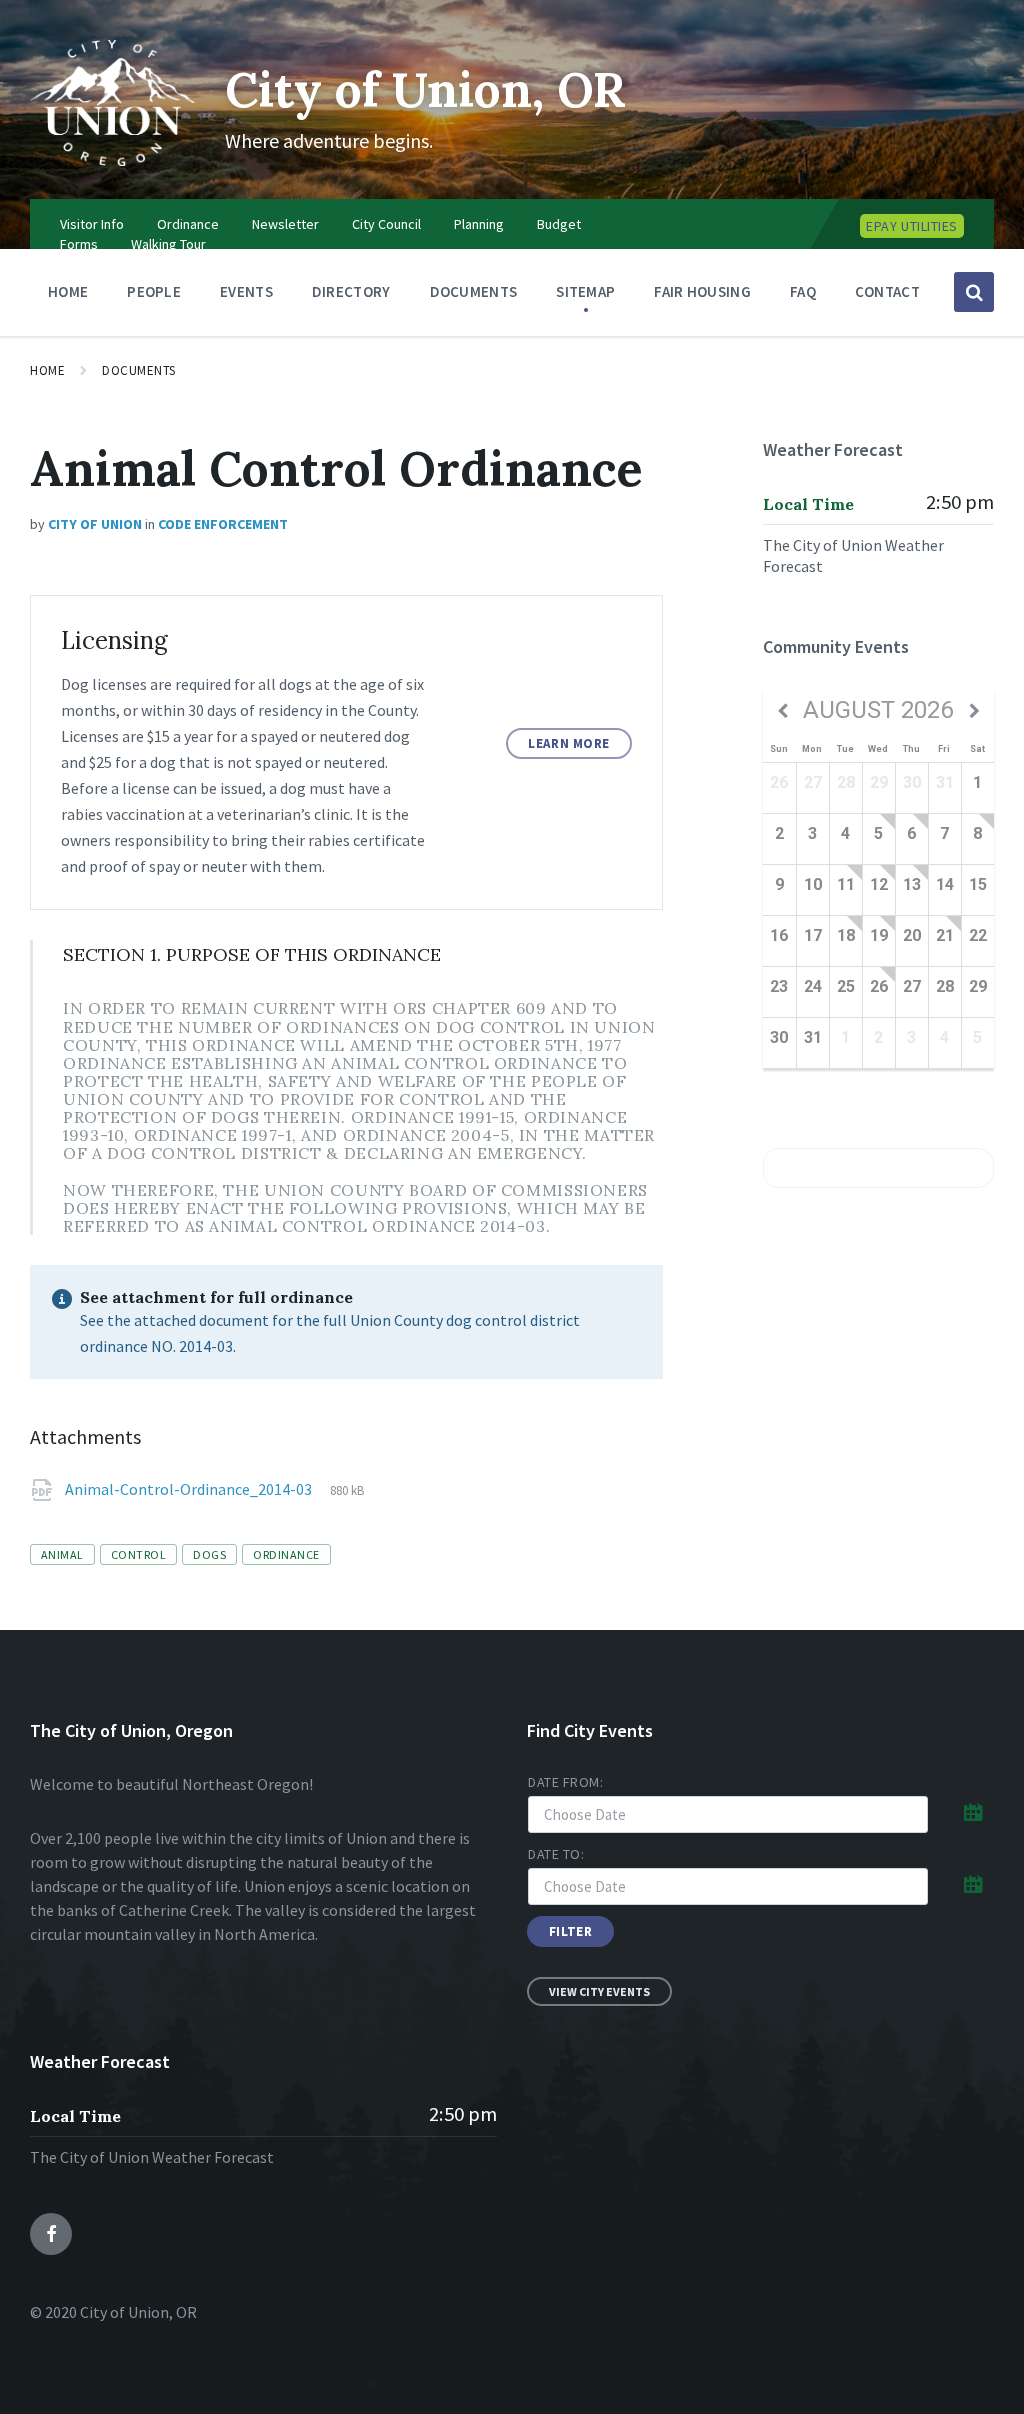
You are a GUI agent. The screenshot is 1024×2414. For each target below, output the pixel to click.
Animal (62, 1554)
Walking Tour (168, 244)
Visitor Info (92, 224)
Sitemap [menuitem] (585, 291)
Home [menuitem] (68, 291)
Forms (79, 244)
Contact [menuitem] (887, 291)
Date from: (566, 1782)
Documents (139, 370)
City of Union (95, 524)
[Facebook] (51, 2234)
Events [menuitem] (246, 291)
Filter (570, 1931)
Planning (479, 224)
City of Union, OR (425, 89)
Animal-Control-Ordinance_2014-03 (190, 1489)
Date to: (556, 1854)
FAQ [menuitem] (803, 291)
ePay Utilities (912, 226)
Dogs (209, 1554)
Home (47, 370)
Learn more (568, 743)
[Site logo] (112, 160)
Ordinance (188, 224)
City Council (386, 224)
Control (138, 1554)
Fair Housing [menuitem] (702, 291)
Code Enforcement (223, 524)
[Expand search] (974, 292)
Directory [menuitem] (351, 291)
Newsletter (285, 224)
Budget (559, 224)
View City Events (599, 1991)
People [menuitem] (154, 291)
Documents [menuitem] (474, 291)
